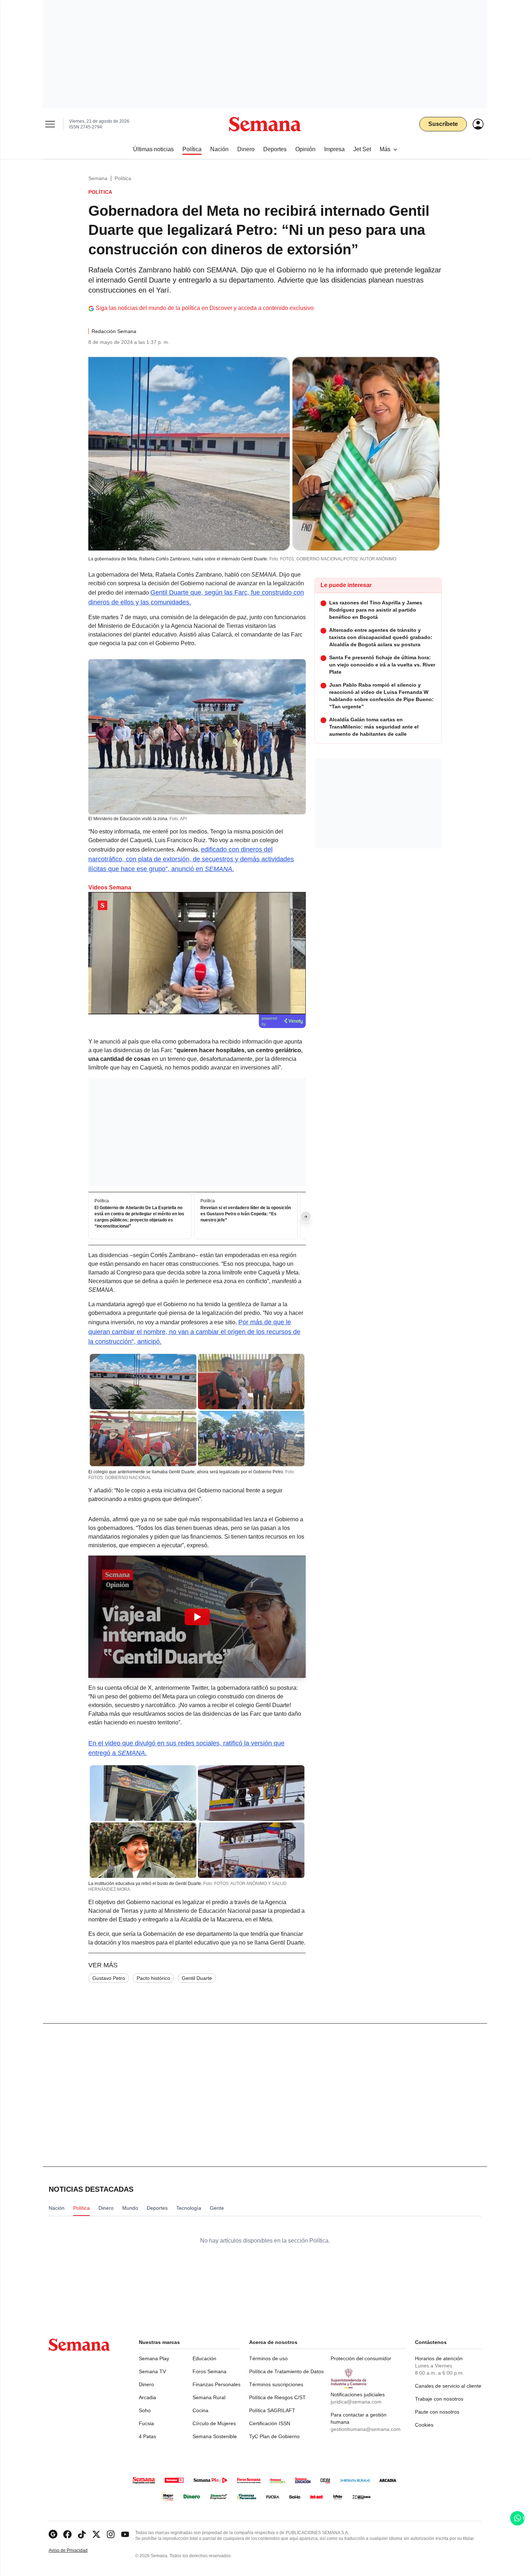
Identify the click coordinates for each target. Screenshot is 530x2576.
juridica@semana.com (356, 2402)
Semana (98, 178)
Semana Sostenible (215, 2436)
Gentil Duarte (197, 1978)
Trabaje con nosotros (439, 2399)
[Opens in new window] (67, 2534)
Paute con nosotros (437, 2412)
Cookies (424, 2425)
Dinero (146, 2384)
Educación (204, 2358)
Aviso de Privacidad (76, 2551)
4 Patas (147, 2436)
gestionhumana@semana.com (366, 2429)
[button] (197, 1617)
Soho (145, 2410)
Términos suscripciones (276, 2384)
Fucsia (146, 2423)
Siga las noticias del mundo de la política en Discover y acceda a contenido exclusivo (205, 308)
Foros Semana (209, 2371)
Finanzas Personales (217, 2384)
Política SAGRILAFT (272, 2410)
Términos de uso (268, 2358)
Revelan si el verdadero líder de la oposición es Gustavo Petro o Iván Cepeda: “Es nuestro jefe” (246, 1214)
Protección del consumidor (361, 2358)
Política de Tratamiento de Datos (286, 2371)
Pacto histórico (153, 1978)
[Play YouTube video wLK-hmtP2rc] (197, 1617)
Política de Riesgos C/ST (277, 2397)
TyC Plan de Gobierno (274, 2436)
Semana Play (154, 2358)
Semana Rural (209, 2397)
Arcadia (147, 2397)
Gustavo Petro (109, 1978)
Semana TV (152, 2371)
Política (123, 178)
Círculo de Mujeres (214, 2423)
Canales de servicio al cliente (448, 2386)
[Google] (53, 2534)
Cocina (200, 2410)
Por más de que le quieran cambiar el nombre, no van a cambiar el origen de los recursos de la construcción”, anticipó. (194, 1332)
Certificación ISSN (270, 2423)
